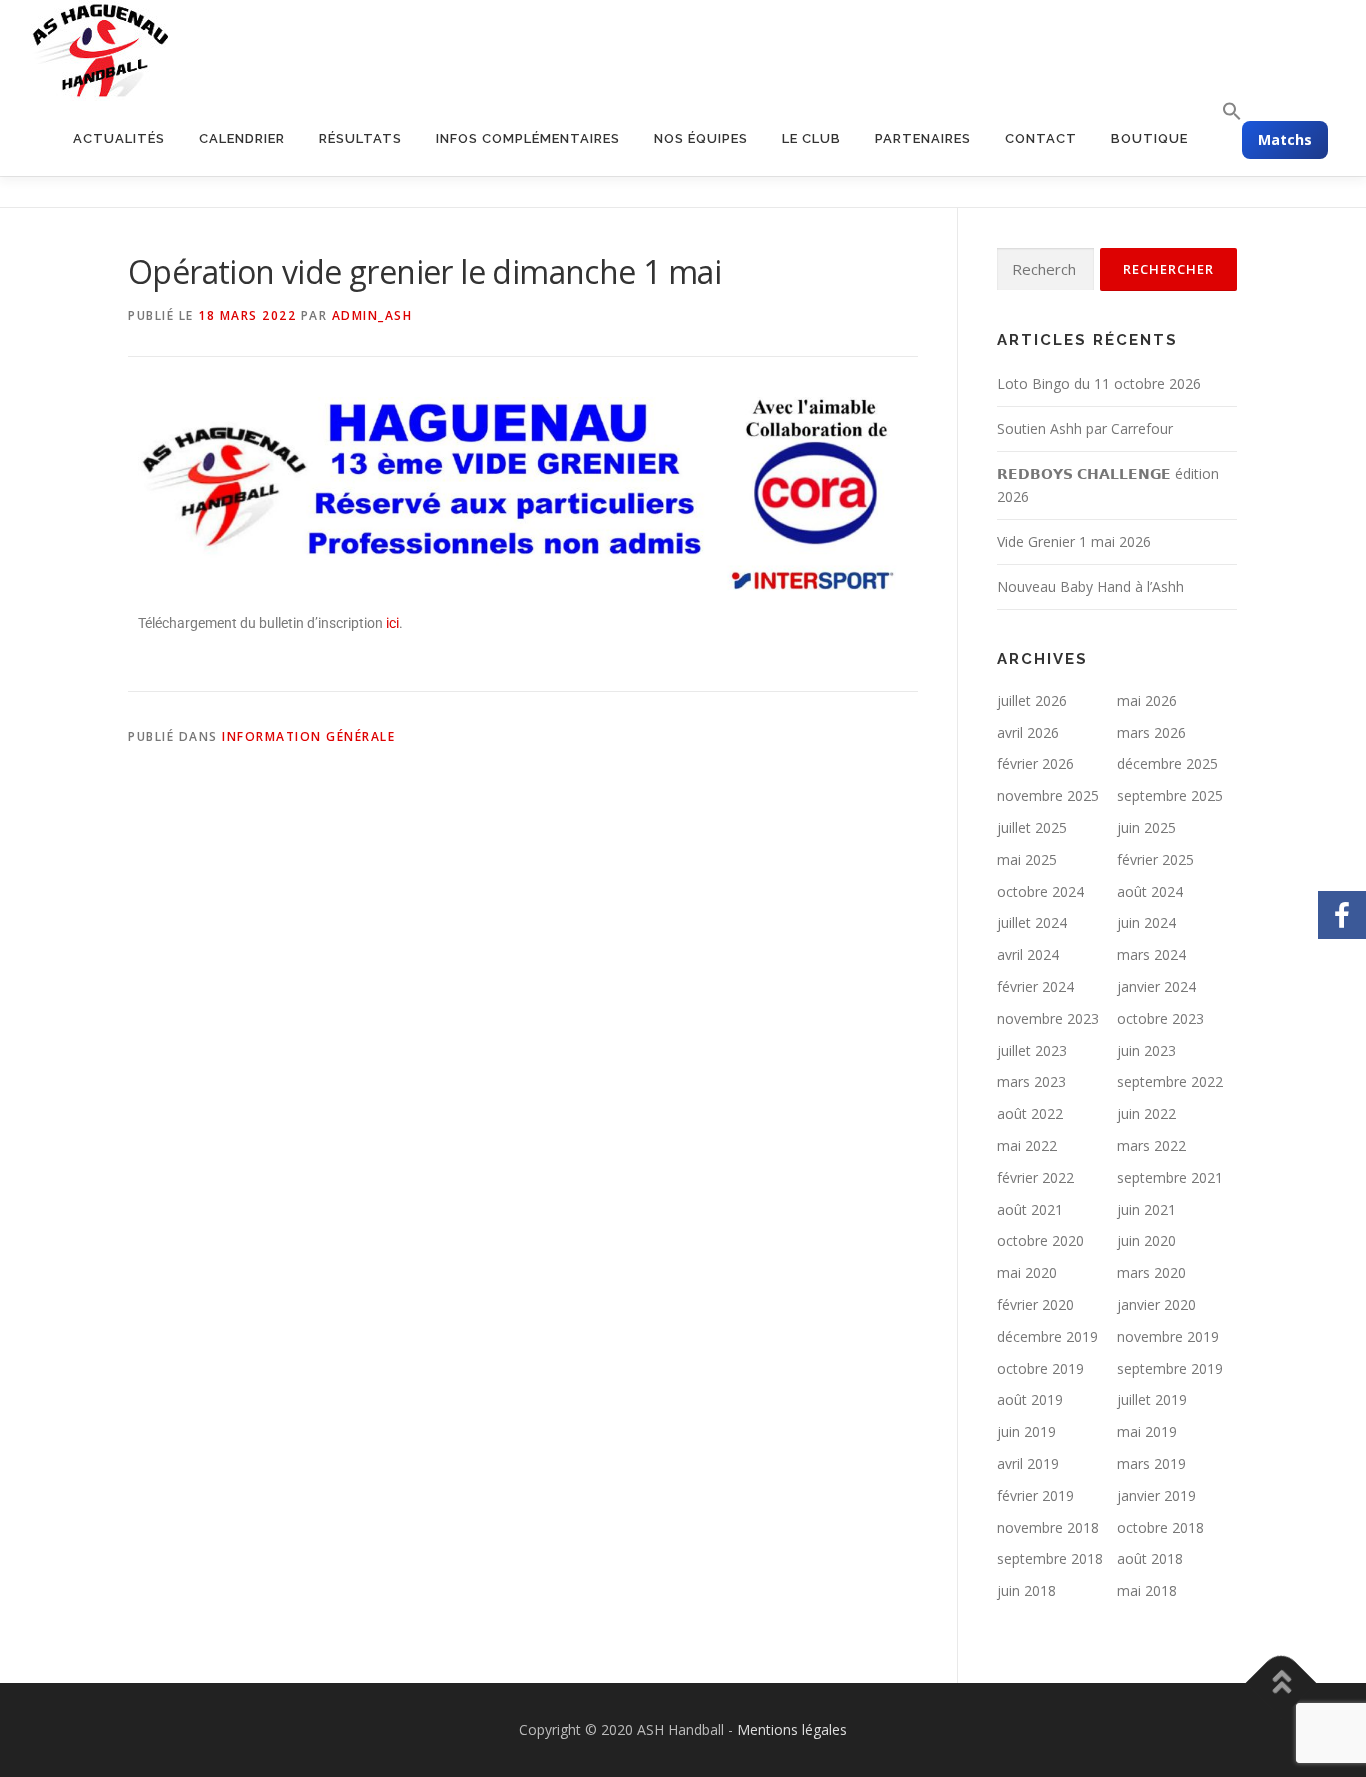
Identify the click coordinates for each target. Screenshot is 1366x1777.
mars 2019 (1151, 1463)
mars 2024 (1151, 954)
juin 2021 (1146, 1209)
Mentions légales (792, 1729)
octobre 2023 (1160, 1018)
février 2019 (1035, 1495)
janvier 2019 (1156, 1495)
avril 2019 (1028, 1463)
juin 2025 (1146, 827)
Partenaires (923, 138)
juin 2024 (1146, 922)
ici (392, 623)
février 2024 (1035, 986)
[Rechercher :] (1045, 269)
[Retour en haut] (1281, 1683)
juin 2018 (1026, 1590)
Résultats (360, 138)
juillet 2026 (1032, 700)
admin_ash (372, 315)
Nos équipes (701, 138)
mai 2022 (1027, 1145)
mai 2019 (1147, 1431)
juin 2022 (1146, 1113)
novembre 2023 (1048, 1018)
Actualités (119, 138)
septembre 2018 (1050, 1558)
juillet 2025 (1032, 827)
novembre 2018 (1048, 1527)
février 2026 (1035, 763)
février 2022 (1035, 1177)
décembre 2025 (1167, 763)
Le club (811, 138)
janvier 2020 (1156, 1304)
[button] (1223, 112)
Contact (1041, 138)
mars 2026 (1151, 732)
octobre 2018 (1160, 1527)
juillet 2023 (1032, 1050)
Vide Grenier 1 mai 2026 (1074, 541)
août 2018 (1150, 1558)
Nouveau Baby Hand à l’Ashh (1090, 586)
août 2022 (1030, 1113)
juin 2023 (1146, 1050)
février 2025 (1155, 859)
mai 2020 (1027, 1272)
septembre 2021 (1170, 1177)
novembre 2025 (1048, 795)
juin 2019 (1026, 1431)
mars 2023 (1031, 1081)
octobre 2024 (1040, 891)
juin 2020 (1146, 1240)
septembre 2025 (1170, 795)
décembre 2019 (1047, 1336)
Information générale (308, 736)
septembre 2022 (1170, 1081)
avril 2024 (1028, 954)
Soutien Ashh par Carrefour (1085, 428)
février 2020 (1035, 1304)
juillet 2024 (1032, 922)
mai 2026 (1147, 700)
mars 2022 (1151, 1145)
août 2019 (1030, 1399)
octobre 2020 (1040, 1240)
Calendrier (242, 138)
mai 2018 (1147, 1590)
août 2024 (1150, 891)
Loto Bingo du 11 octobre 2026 (1099, 383)
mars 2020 (1151, 1272)
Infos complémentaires (528, 138)
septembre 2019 (1170, 1368)
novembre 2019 (1168, 1336)
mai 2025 (1027, 859)
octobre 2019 (1040, 1368)
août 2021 (1030, 1209)
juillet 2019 (1152, 1399)
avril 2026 (1028, 732)
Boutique (1149, 138)
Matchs (1285, 139)
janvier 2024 (1156, 986)
